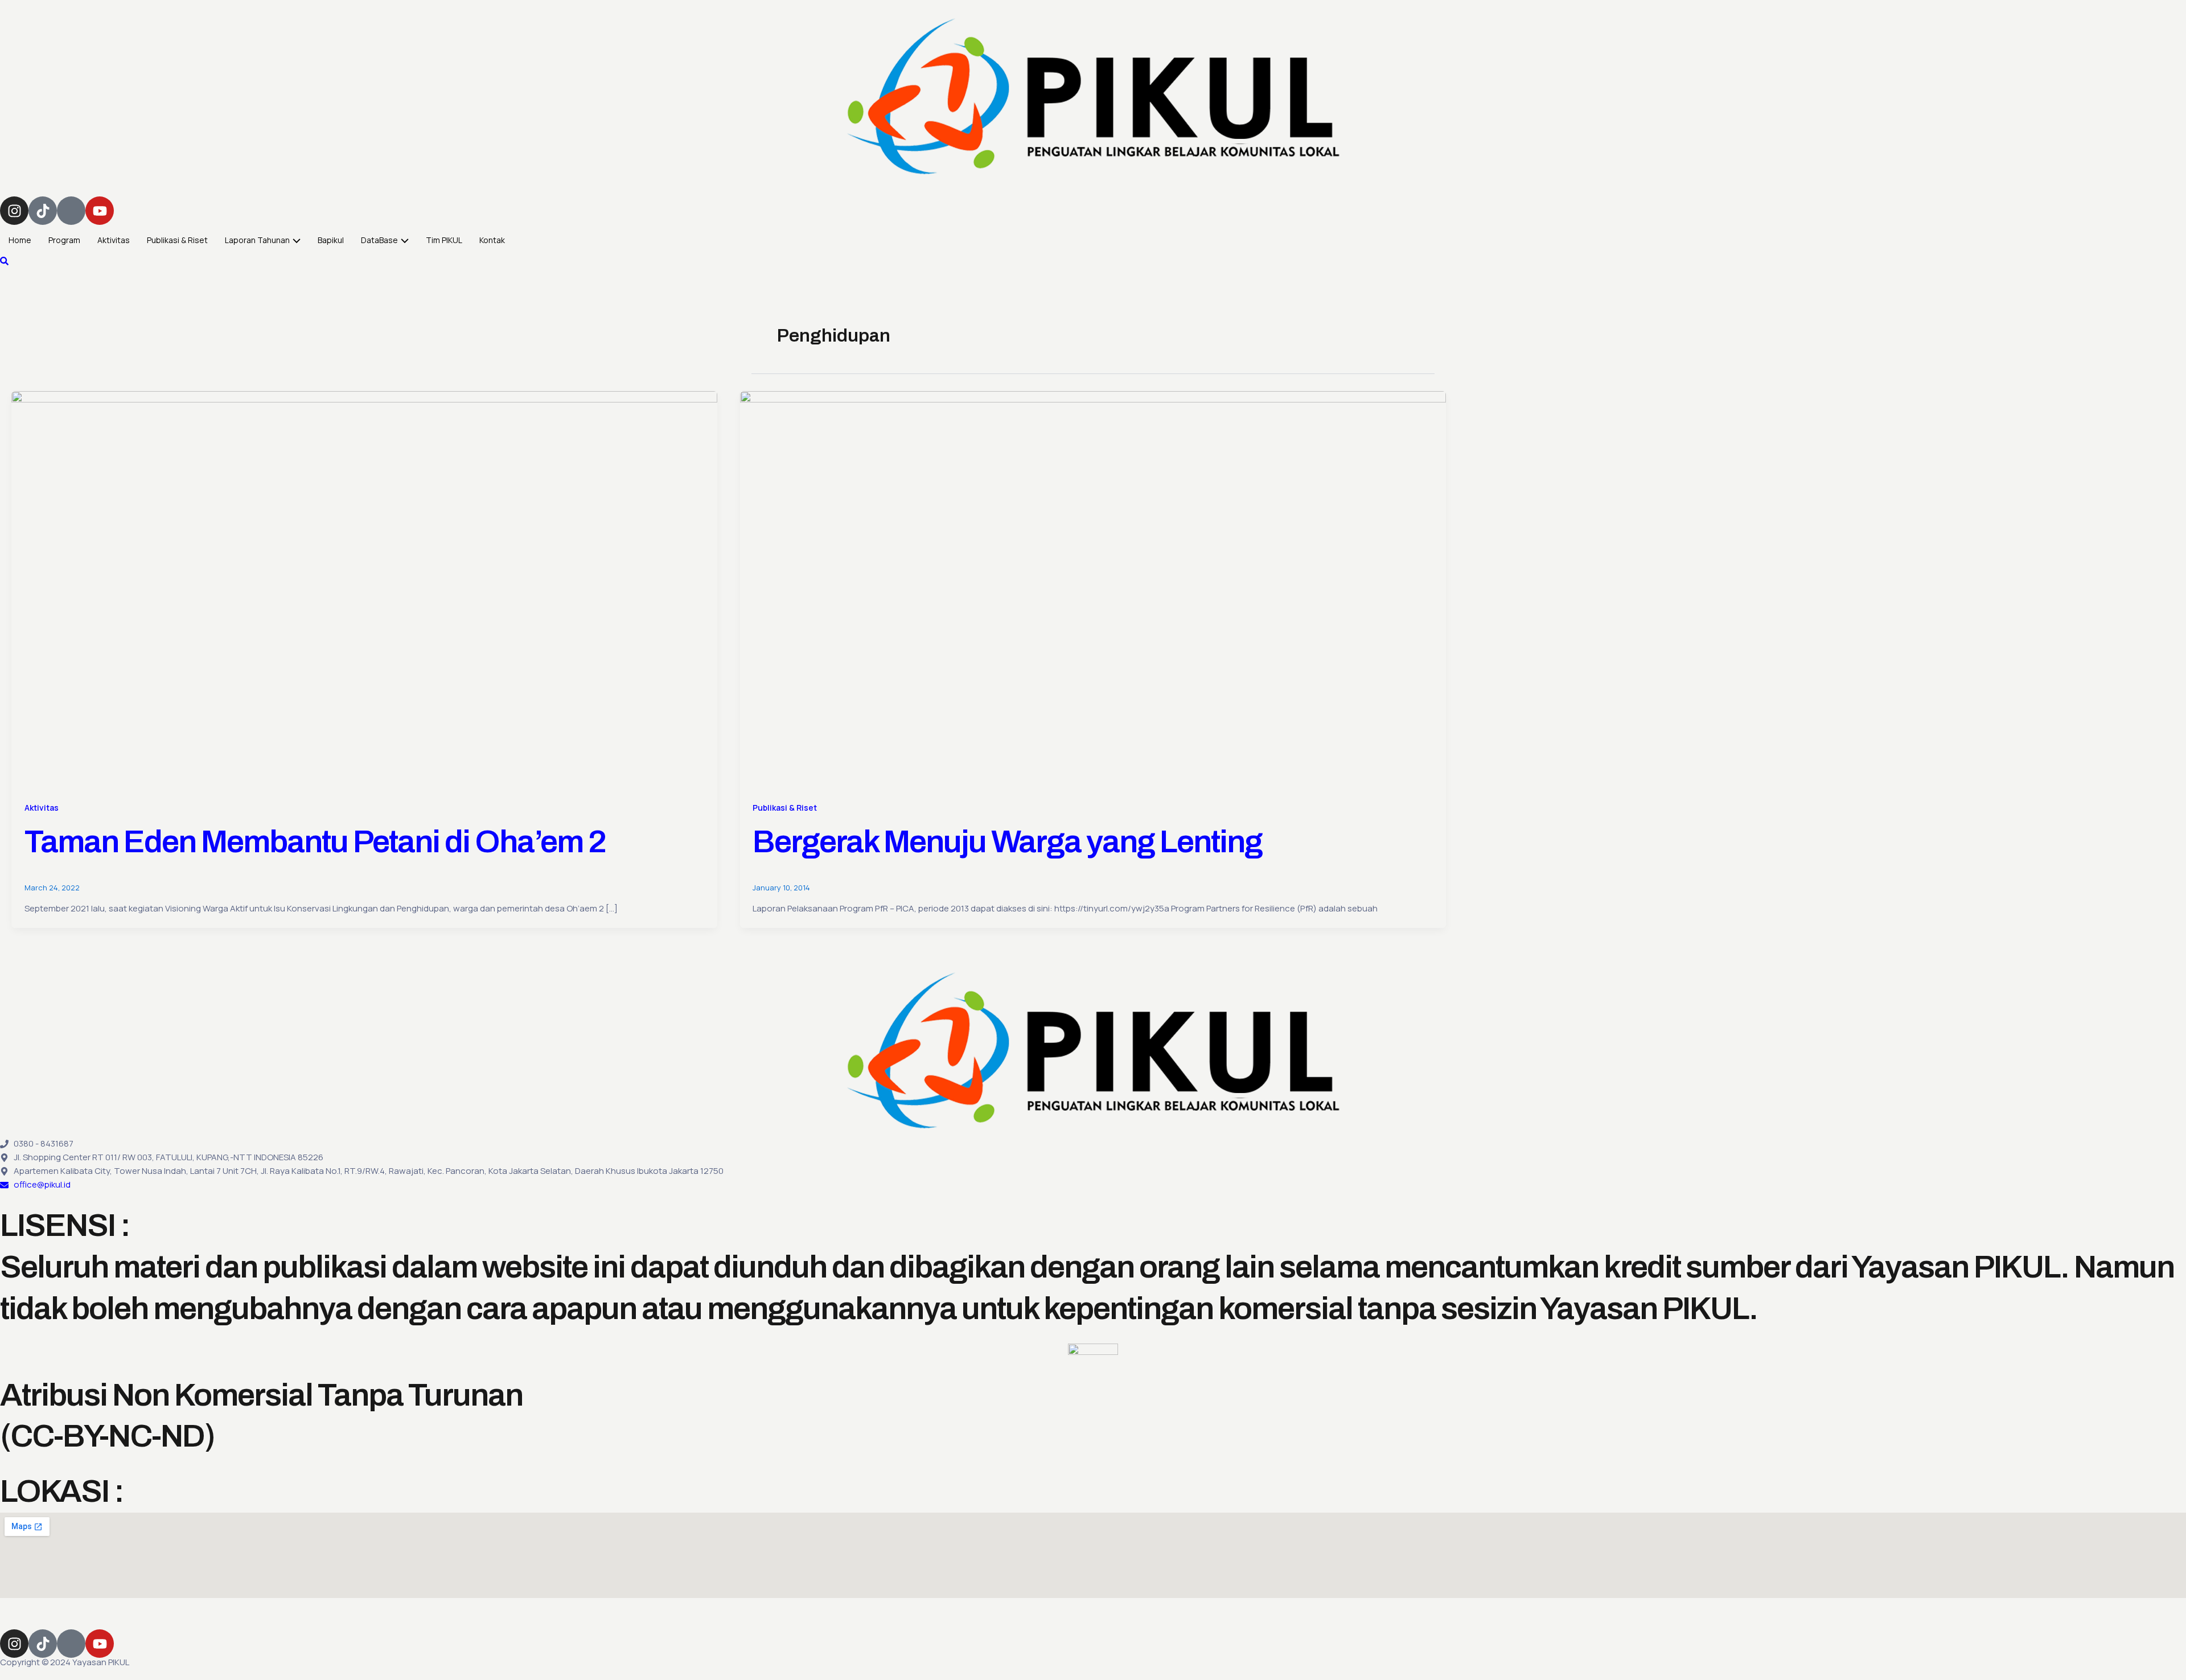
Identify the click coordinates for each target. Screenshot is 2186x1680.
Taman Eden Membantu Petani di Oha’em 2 (315, 842)
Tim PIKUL (444, 240)
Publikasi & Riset (177, 240)
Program (64, 240)
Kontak (492, 240)
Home (20, 240)
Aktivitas (114, 240)
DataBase (379, 240)
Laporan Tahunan (257, 240)
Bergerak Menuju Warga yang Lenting (1007, 842)
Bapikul (331, 240)
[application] (295, 240)
